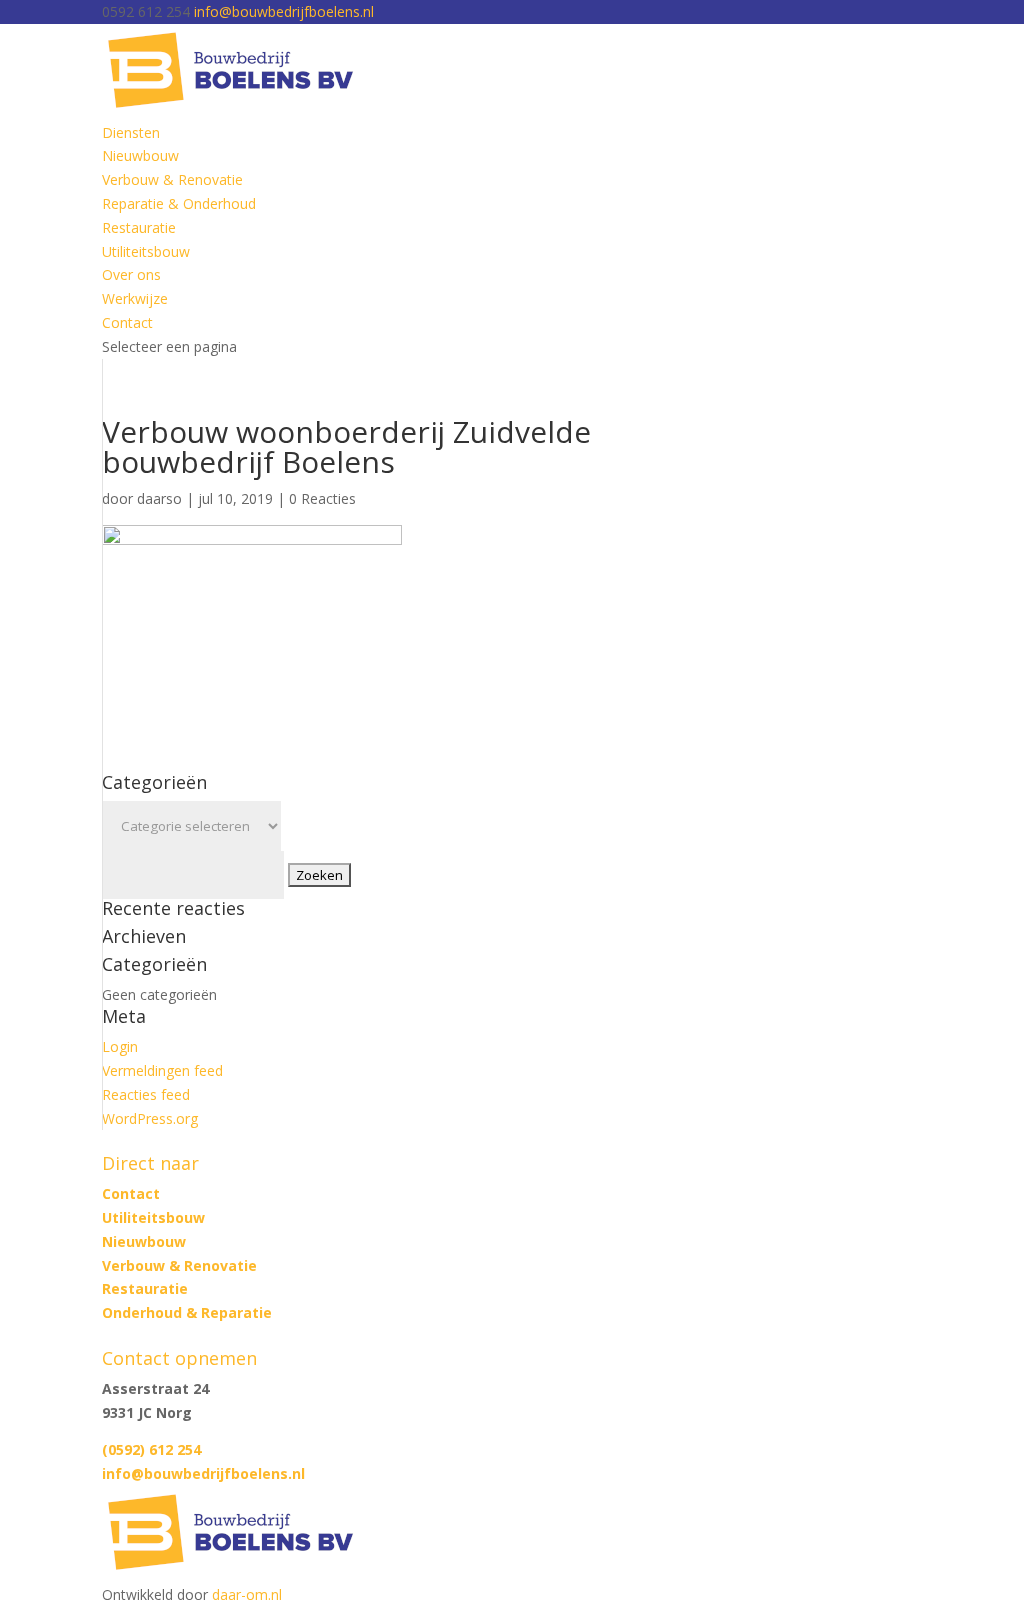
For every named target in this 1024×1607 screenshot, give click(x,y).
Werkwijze (135, 298)
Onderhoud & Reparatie (187, 1312)
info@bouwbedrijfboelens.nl (203, 1473)
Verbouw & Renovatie (172, 179)
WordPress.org (150, 1118)
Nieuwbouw (140, 155)
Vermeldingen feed (162, 1070)
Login (120, 1046)
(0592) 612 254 (151, 1449)
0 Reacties (322, 498)
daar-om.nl (247, 1594)
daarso (159, 498)
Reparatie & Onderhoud (179, 203)
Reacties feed (146, 1094)
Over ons (131, 274)
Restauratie (139, 227)
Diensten (131, 132)
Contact (127, 322)
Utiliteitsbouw (146, 251)
